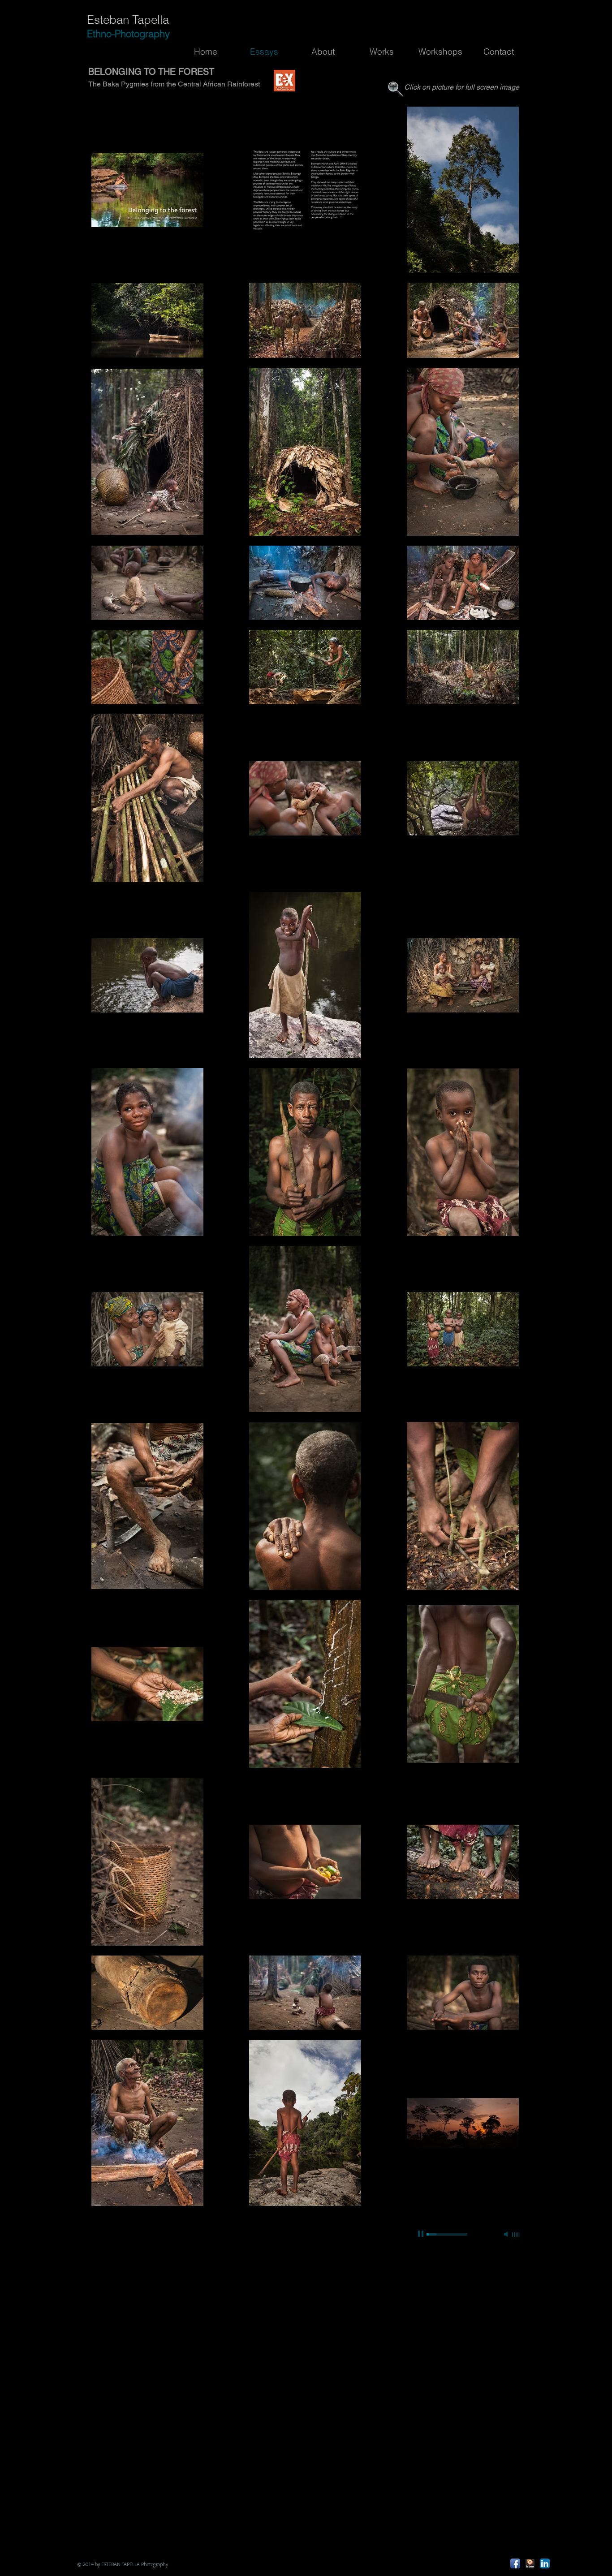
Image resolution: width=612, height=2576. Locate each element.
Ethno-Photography (128, 34)
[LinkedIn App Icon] (545, 2563)
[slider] (517, 2235)
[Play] (422, 2234)
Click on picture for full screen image (462, 87)
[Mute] (507, 2234)
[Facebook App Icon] (515, 2563)
